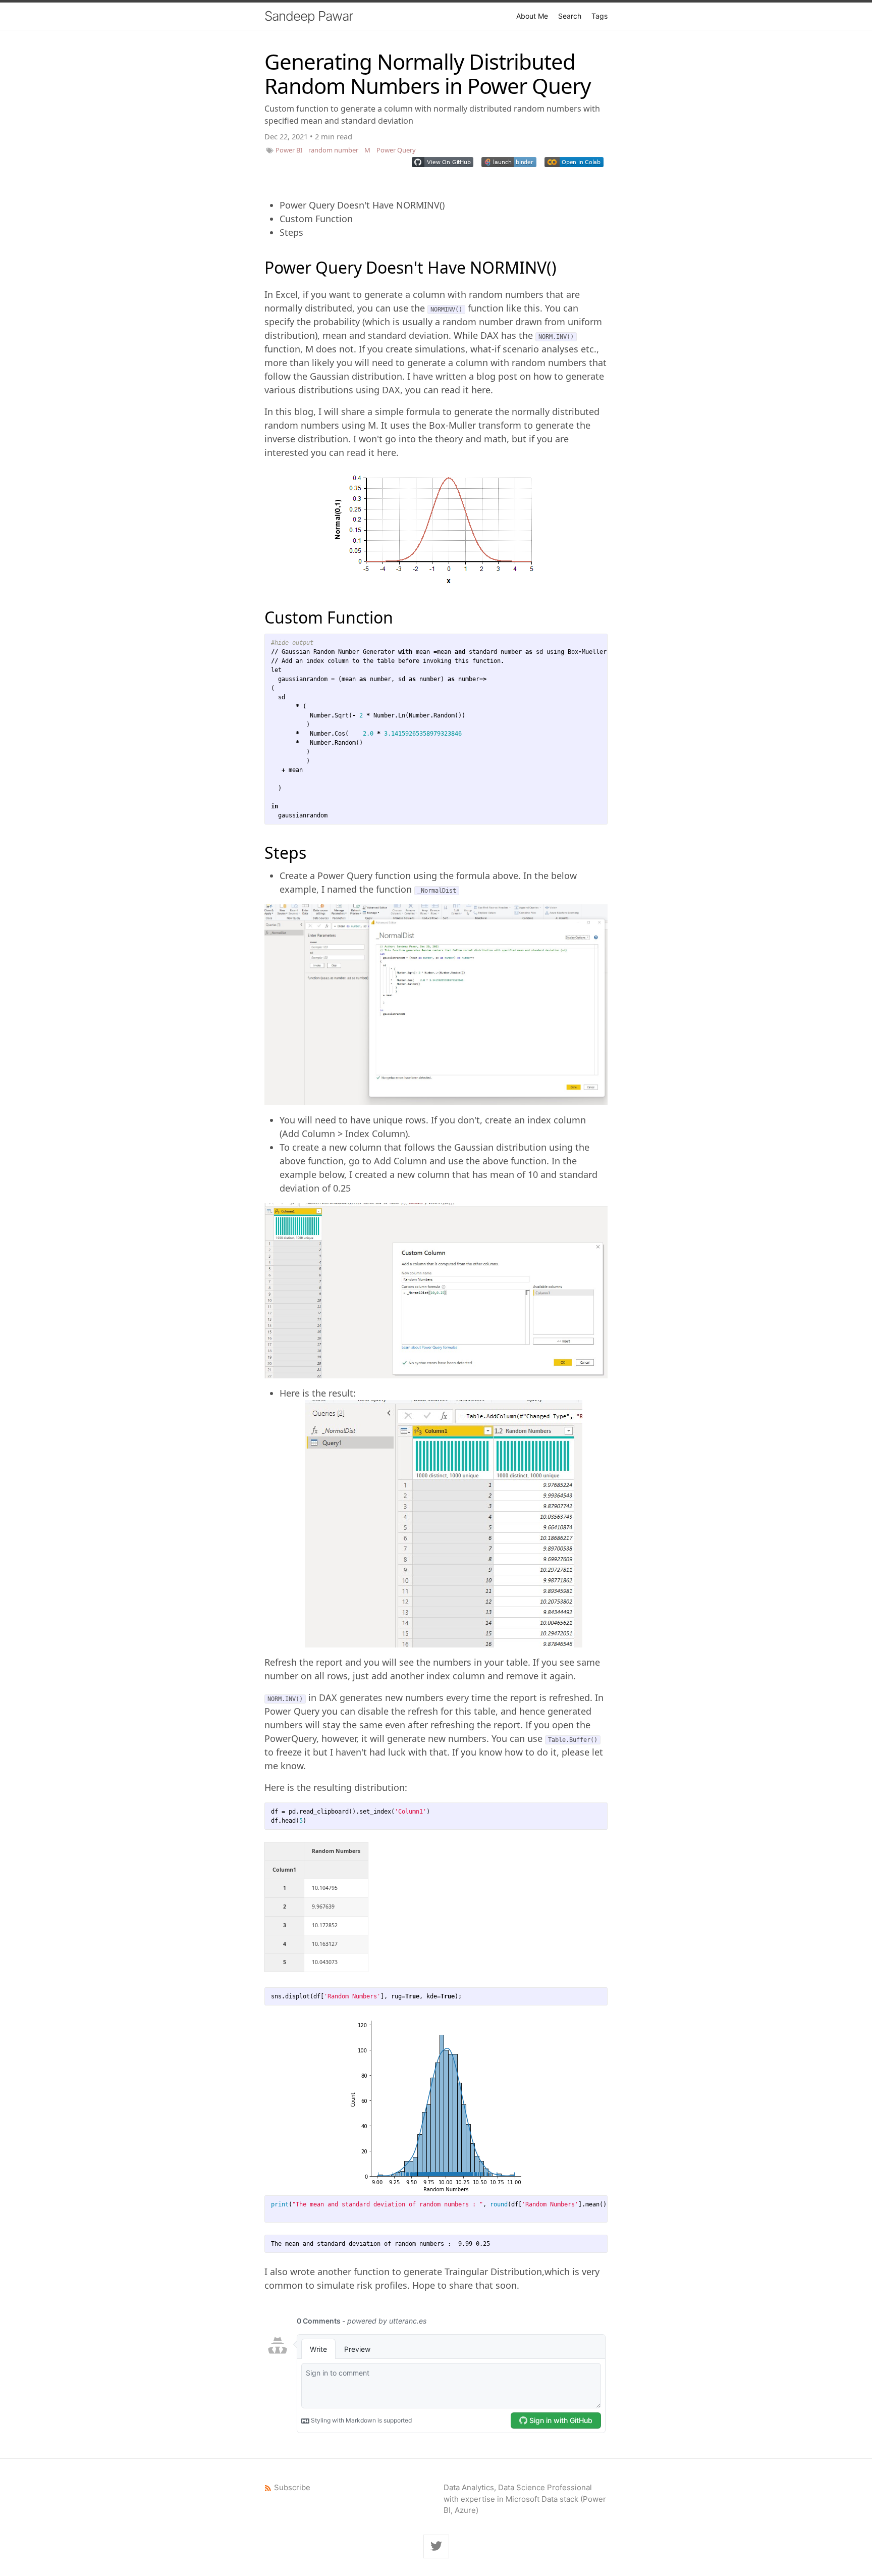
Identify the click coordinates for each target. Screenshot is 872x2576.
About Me (532, 16)
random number (333, 150)
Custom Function (316, 219)
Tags (599, 16)
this (532, 308)
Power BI (289, 150)
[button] (443, 162)
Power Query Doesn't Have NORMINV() (362, 205)
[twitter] (436, 2547)
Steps (291, 232)
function (282, 349)
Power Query (396, 150)
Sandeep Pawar (309, 16)
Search (570, 16)
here (481, 390)
